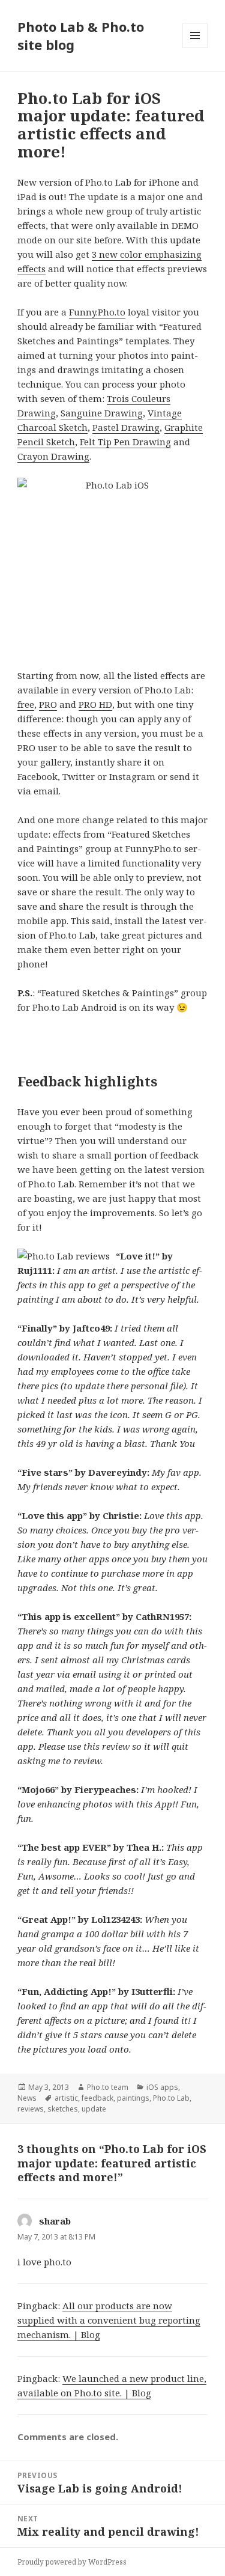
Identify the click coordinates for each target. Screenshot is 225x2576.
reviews (31, 2109)
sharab (55, 2221)
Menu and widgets (195, 48)
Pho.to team (108, 2087)
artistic (66, 2098)
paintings (133, 2098)
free (26, 704)
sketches (63, 2109)
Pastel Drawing (126, 427)
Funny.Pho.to (97, 312)
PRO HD (95, 704)
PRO (48, 704)
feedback (97, 2098)
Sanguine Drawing (102, 413)
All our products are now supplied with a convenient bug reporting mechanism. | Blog (109, 2320)
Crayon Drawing (53, 456)
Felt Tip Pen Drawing (125, 442)
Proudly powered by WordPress (72, 2562)
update (94, 2109)
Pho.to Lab (171, 2098)
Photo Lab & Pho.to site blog (81, 35)
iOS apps (162, 2087)
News (27, 2098)
